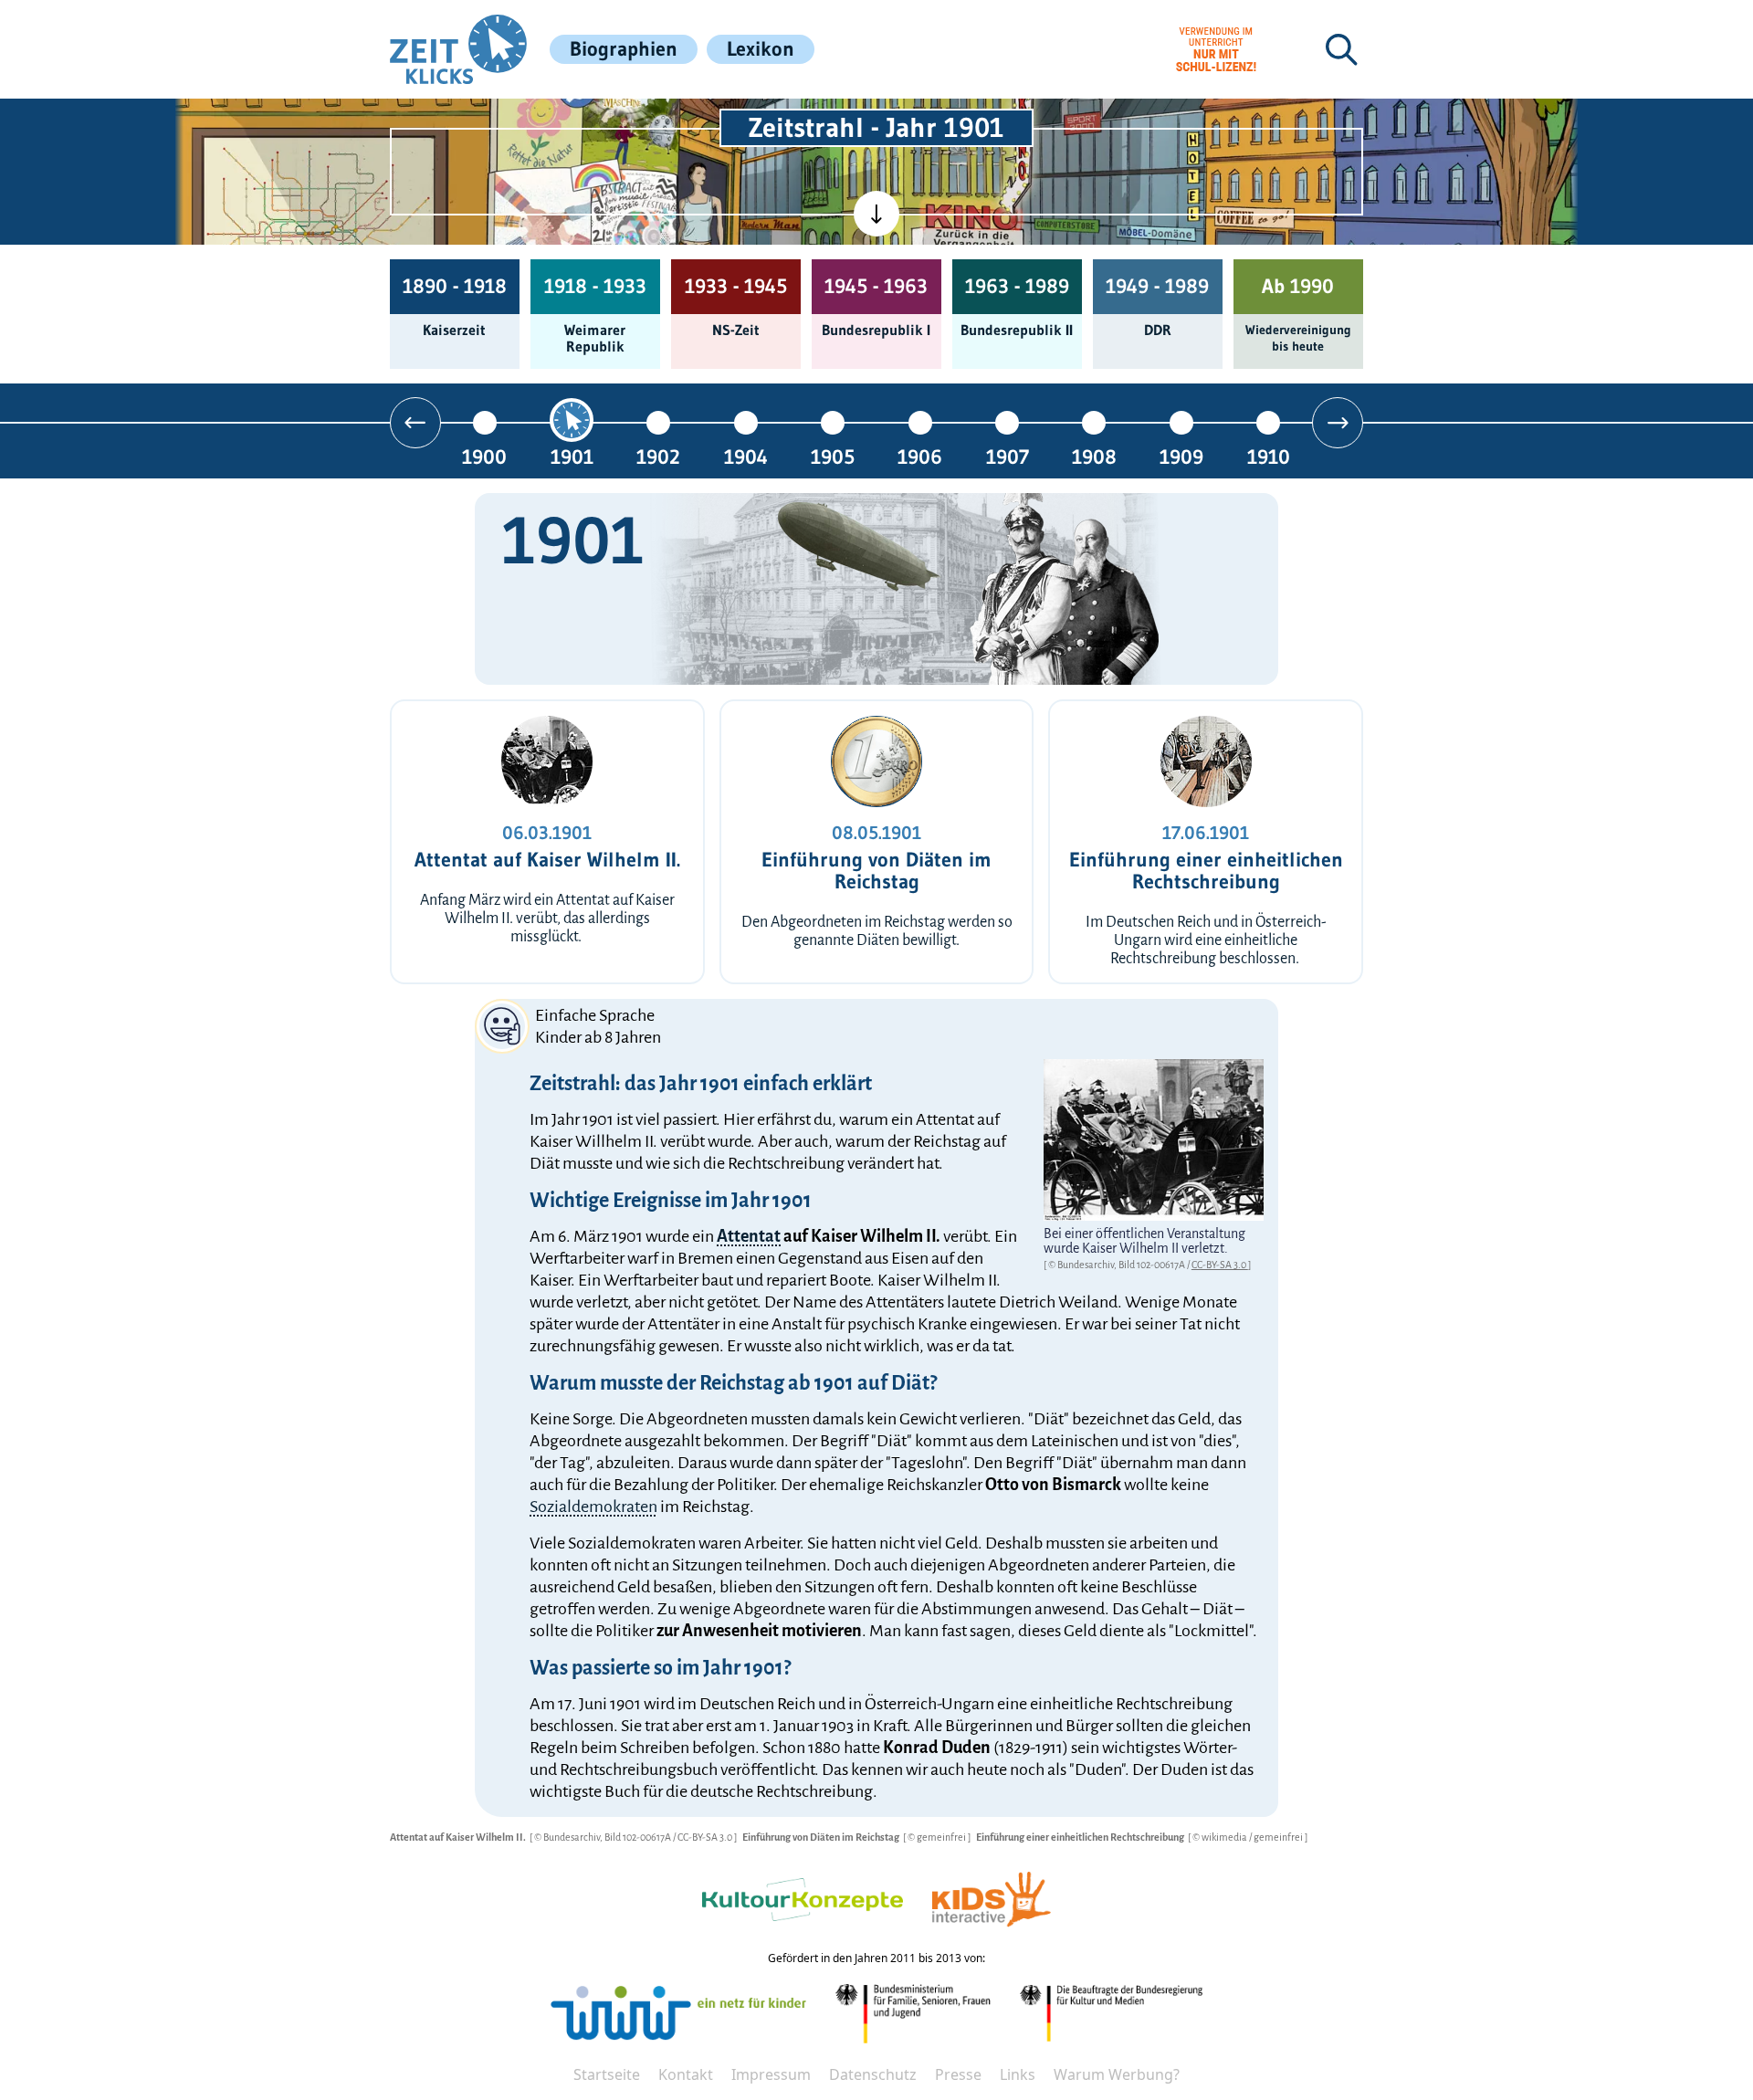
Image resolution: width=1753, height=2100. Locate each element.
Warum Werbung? (1117, 2074)
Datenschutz (873, 2074)
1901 (572, 456)
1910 (1269, 456)
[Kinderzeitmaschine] (631, 120)
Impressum (771, 2074)
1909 (1181, 456)
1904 (746, 456)
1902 (658, 456)
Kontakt (686, 2074)
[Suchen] (1341, 49)
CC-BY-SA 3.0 (1220, 1265)
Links (1018, 2074)
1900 (484, 456)
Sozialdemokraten (593, 1507)
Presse (958, 2074)
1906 (920, 456)
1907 (1008, 456)
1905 (833, 456)
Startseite (607, 2074)
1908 (1094, 456)
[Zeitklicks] (458, 49)
